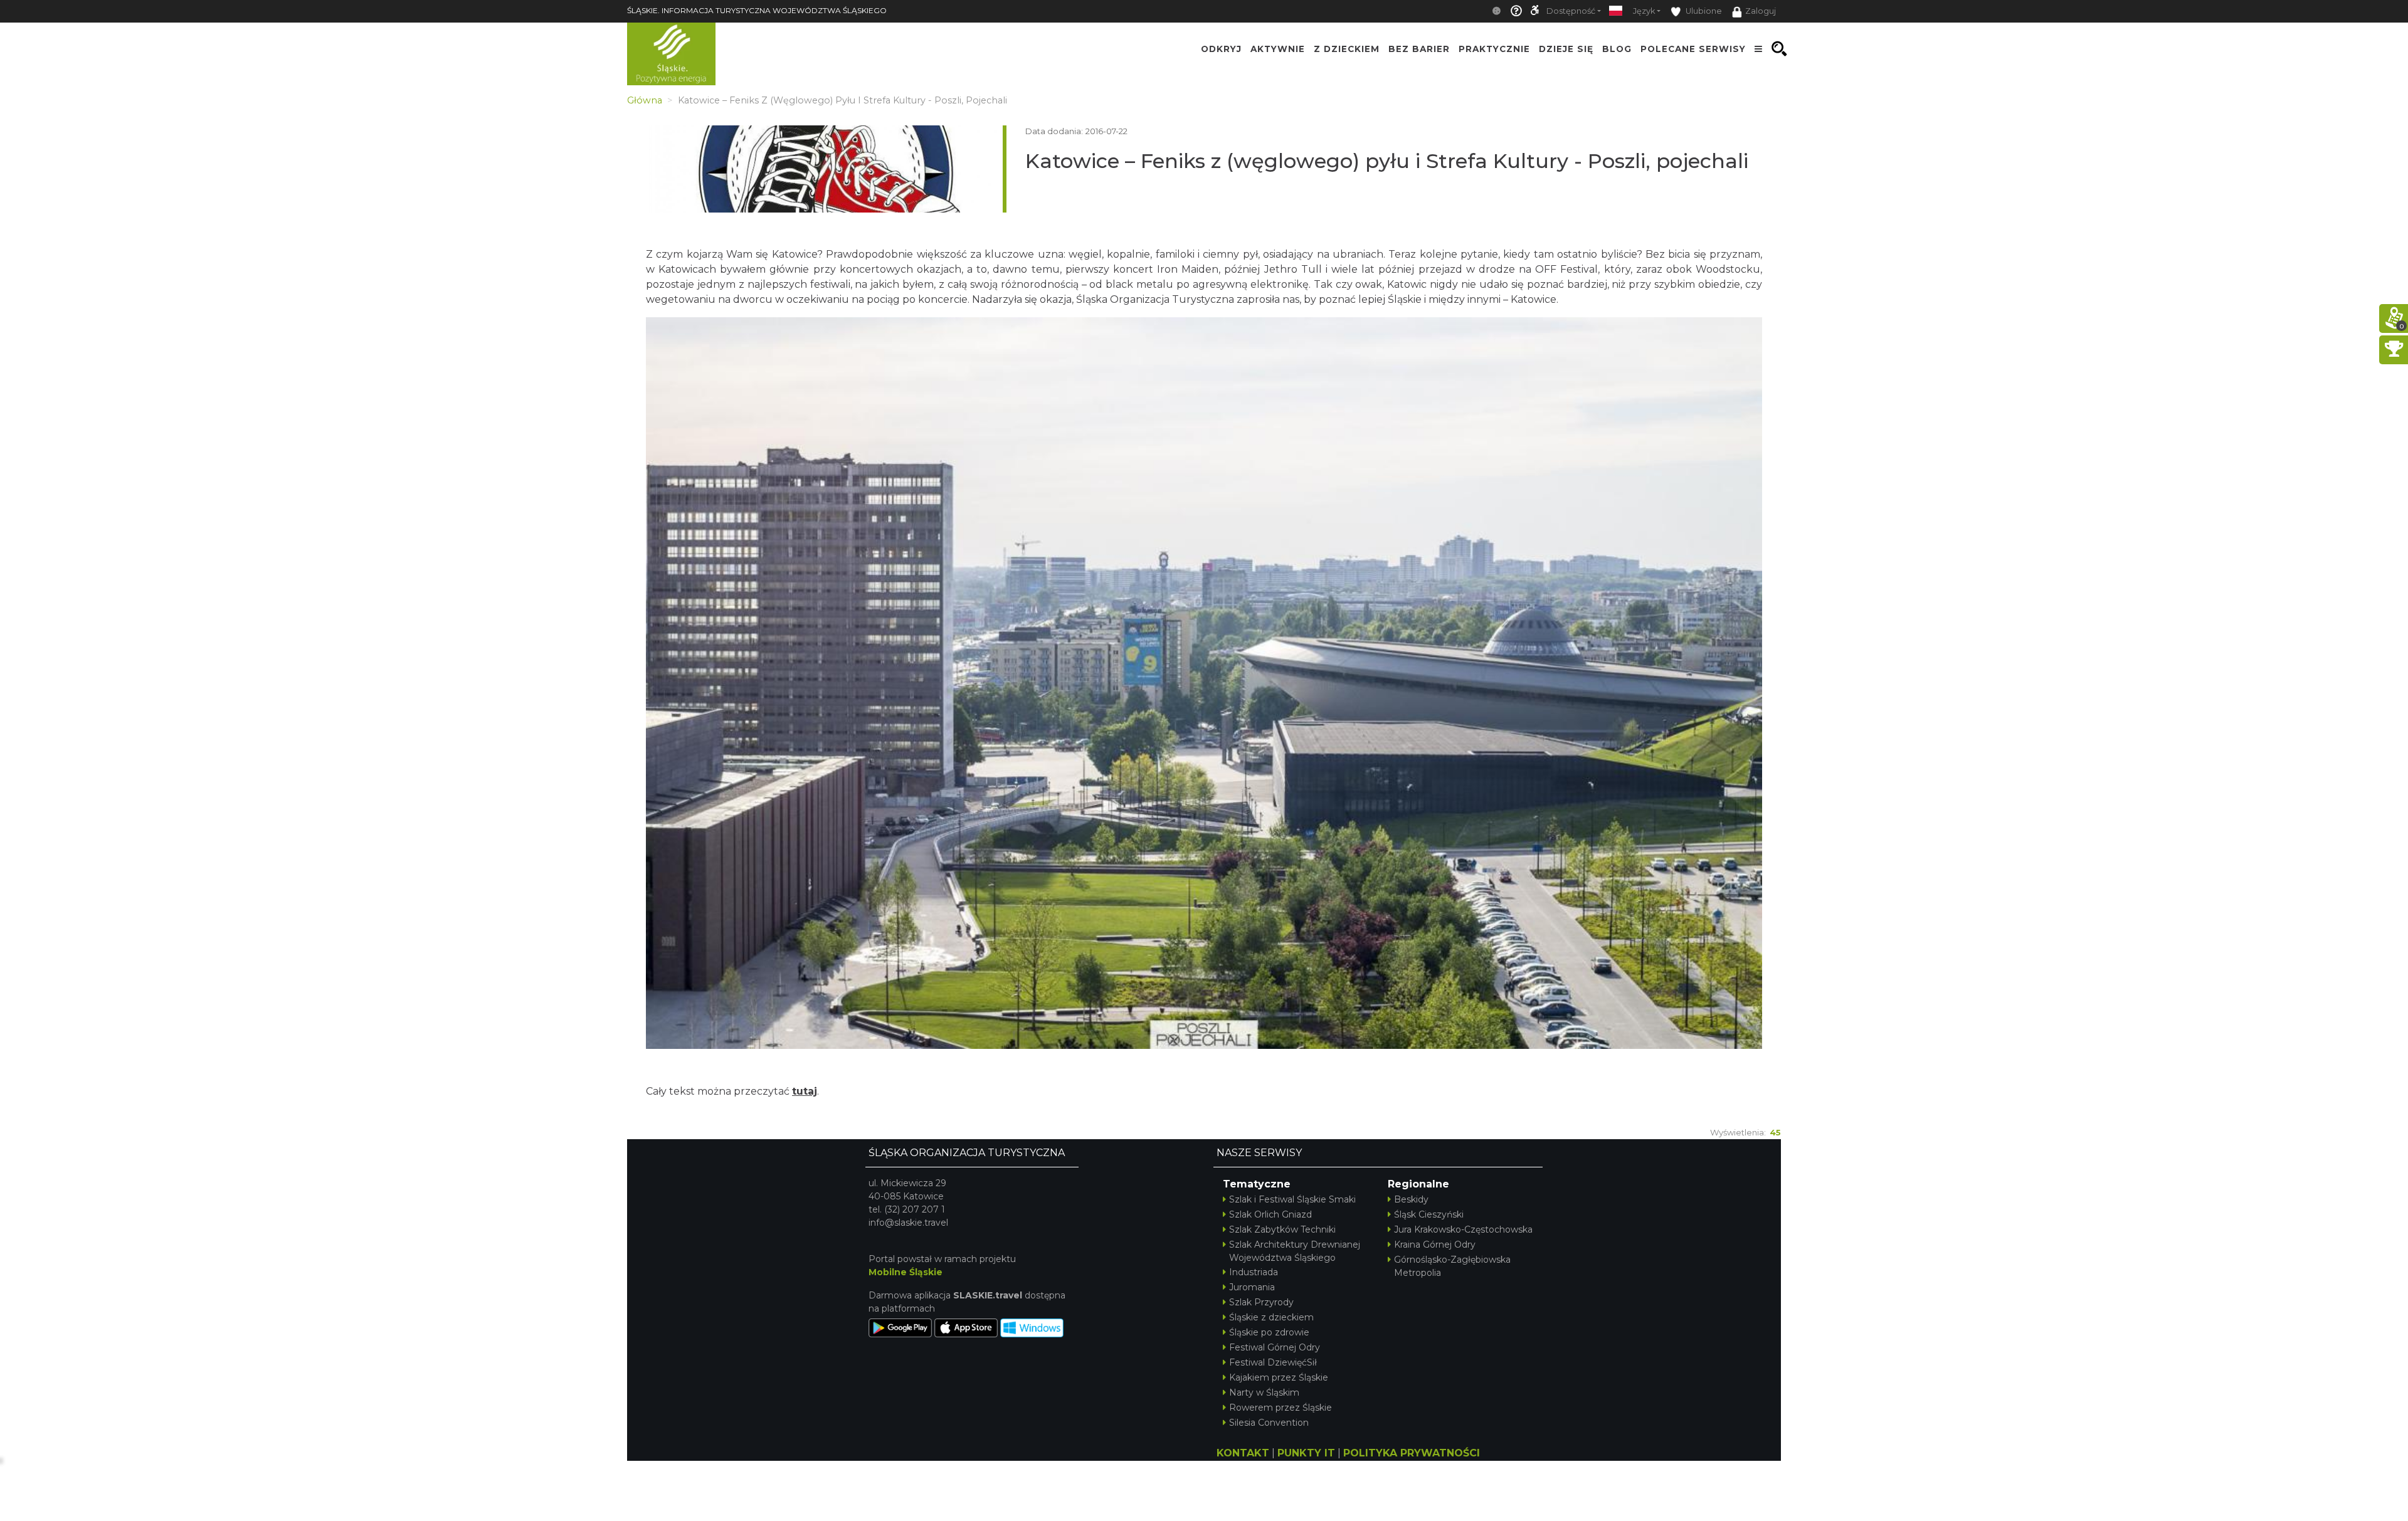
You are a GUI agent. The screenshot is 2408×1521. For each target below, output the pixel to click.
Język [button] (1644, 11)
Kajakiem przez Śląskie (1279, 1377)
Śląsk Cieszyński (1429, 1214)
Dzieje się (1566, 49)
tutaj (805, 1091)
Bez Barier (1419, 49)
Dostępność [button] (1571, 11)
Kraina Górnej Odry (1435, 1245)
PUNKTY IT (1306, 1453)
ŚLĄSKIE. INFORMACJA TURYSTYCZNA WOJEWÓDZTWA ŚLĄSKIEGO (757, 10)
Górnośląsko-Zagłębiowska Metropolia (1452, 1266)
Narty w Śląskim (1264, 1392)
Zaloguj (1761, 11)
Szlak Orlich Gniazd (1270, 1214)
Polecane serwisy (1693, 49)
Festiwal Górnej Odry (1275, 1347)
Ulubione (1703, 11)
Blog (1617, 49)
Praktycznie (1494, 49)
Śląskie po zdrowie (1269, 1332)
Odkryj (1221, 49)
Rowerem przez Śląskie (1281, 1408)
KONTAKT (1243, 1453)
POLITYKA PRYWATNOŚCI (1412, 1453)
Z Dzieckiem (1347, 49)
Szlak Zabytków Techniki (1282, 1229)
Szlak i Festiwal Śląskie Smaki (1292, 1199)
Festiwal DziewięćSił (1273, 1362)
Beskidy (1411, 1199)
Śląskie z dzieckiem (1271, 1317)
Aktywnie (1278, 49)
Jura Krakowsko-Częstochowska (1463, 1229)
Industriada (1254, 1272)
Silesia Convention (1269, 1423)
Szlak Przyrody (1261, 1302)
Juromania (1252, 1287)
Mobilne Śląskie (906, 1272)
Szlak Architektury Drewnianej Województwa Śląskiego (1295, 1251)
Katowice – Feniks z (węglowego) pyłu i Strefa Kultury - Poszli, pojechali (1387, 161)
